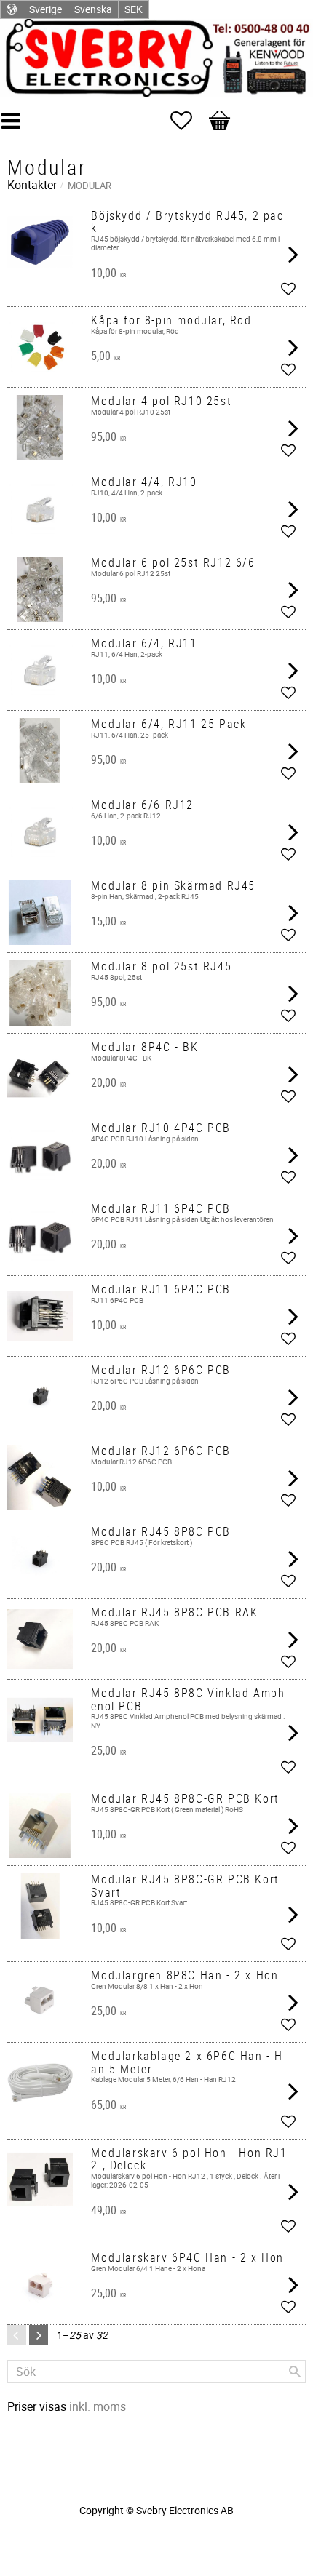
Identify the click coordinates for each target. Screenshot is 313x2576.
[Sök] (295, 2372)
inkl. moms (98, 2406)
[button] (189, 121)
